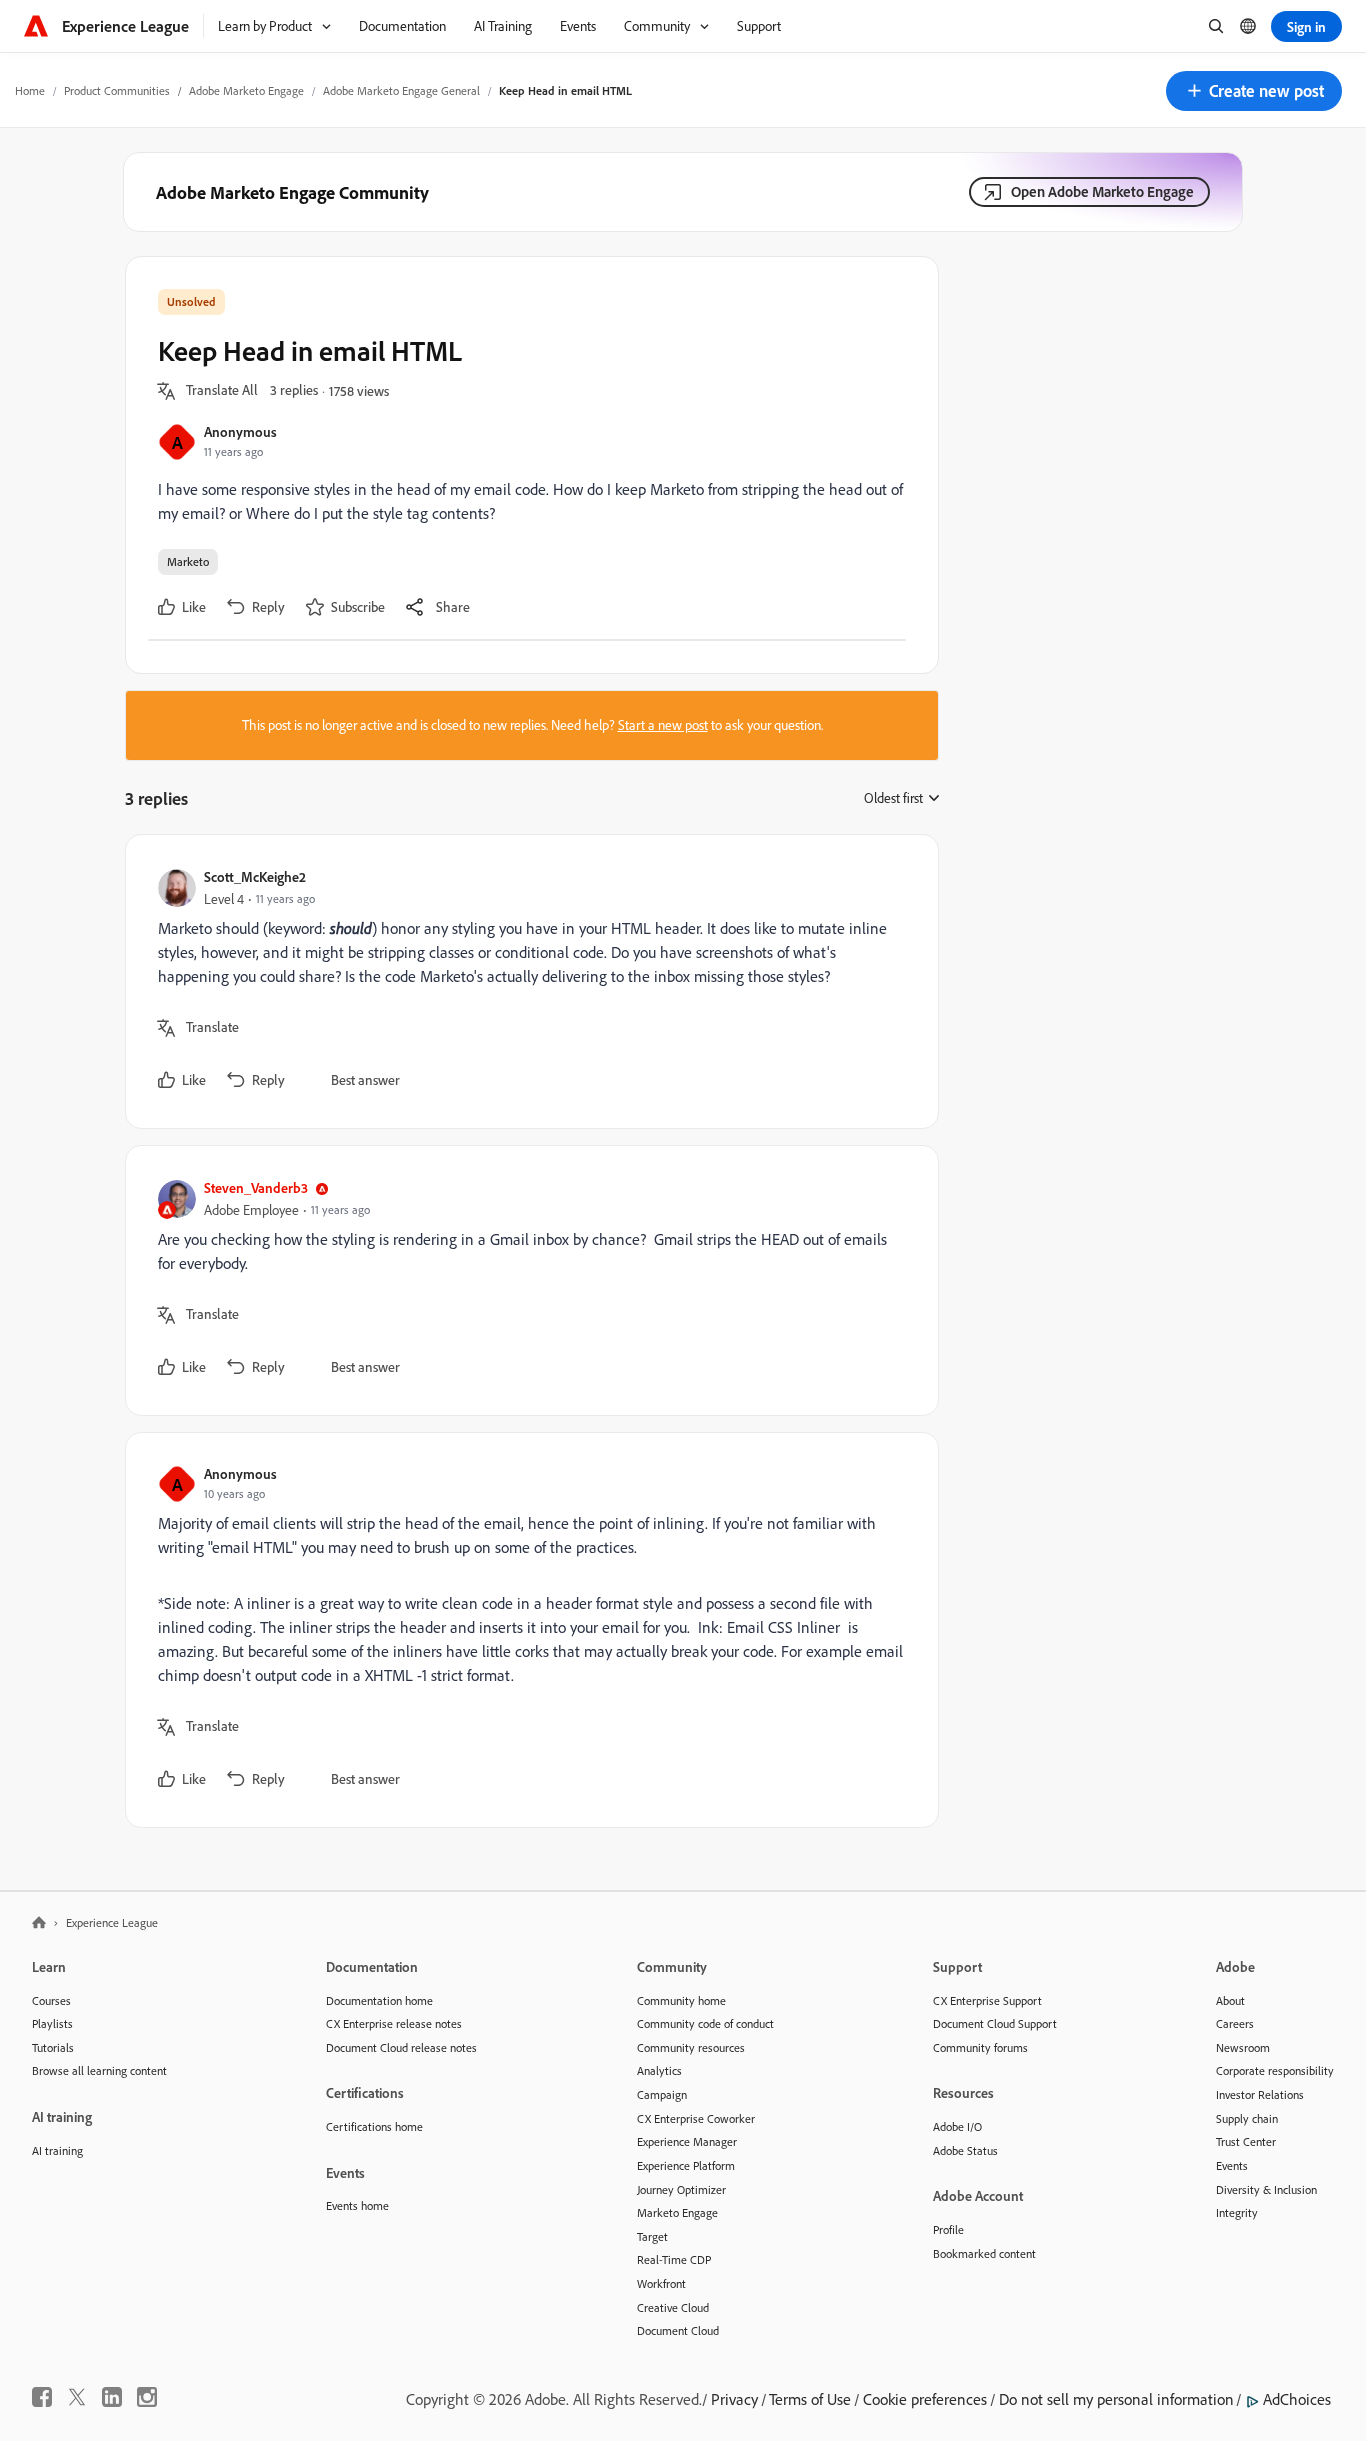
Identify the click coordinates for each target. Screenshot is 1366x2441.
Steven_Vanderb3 (256, 1187)
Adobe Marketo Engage (246, 90)
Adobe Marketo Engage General (401, 90)
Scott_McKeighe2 (255, 876)
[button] (1254, 91)
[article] (527, 981)
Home (30, 90)
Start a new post (663, 725)
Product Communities (117, 90)
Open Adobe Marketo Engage (1102, 191)
